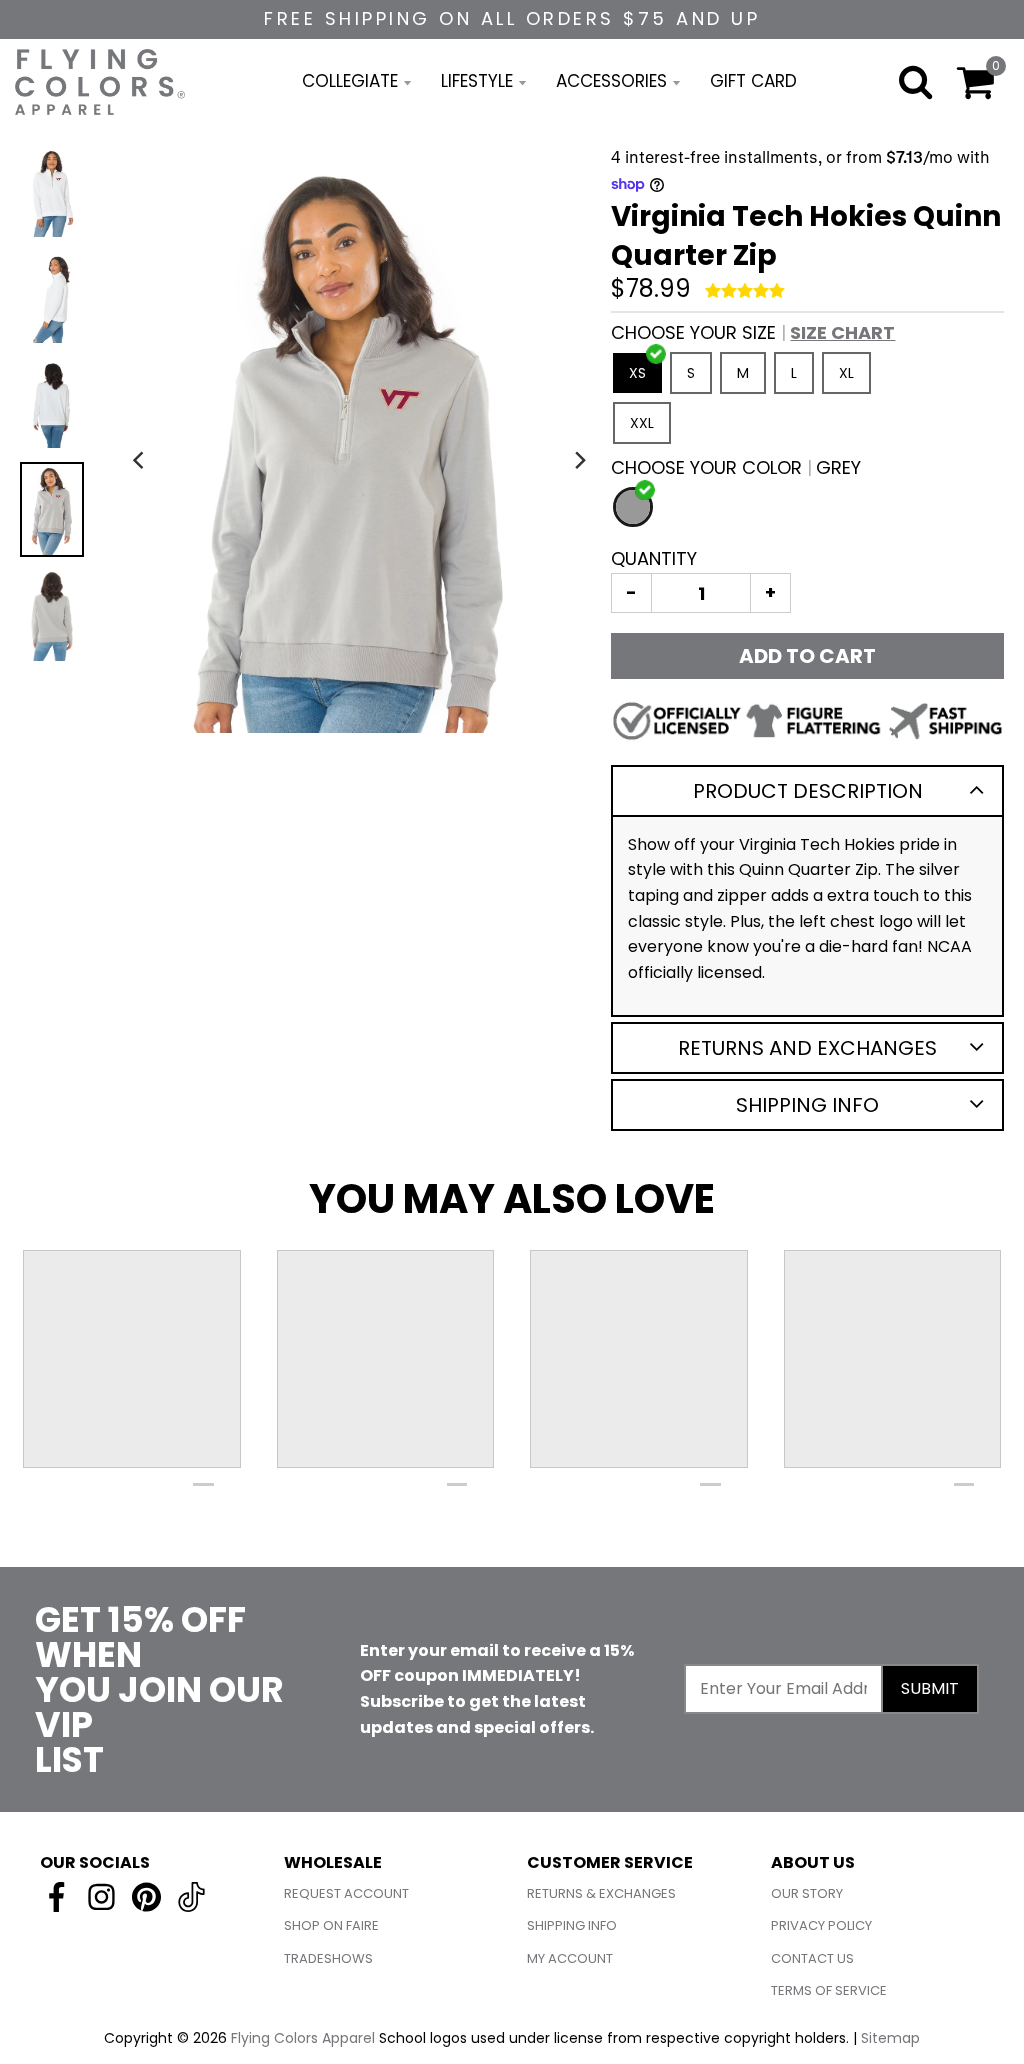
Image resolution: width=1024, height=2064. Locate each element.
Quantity (654, 558)
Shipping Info (807, 1105)
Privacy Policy (821, 1925)
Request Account (346, 1893)
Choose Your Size (753, 332)
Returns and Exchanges (807, 1048)
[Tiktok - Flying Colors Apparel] (191, 1897)
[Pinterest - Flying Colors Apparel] (146, 1897)
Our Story (807, 1893)
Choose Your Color (736, 467)
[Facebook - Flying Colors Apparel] (56, 1897)
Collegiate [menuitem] (350, 81)
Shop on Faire (331, 1925)
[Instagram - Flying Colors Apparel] (101, 1897)
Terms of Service (829, 1990)
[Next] (579, 461)
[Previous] (141, 461)
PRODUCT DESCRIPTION (808, 791)
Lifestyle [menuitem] (477, 81)
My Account (570, 1958)
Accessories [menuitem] (611, 81)
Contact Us (812, 1958)
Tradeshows (328, 1958)
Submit (930, 1688)
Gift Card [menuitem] (753, 81)
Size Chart (842, 332)
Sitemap (890, 2038)
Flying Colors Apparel (303, 2038)
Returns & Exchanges (601, 1893)
